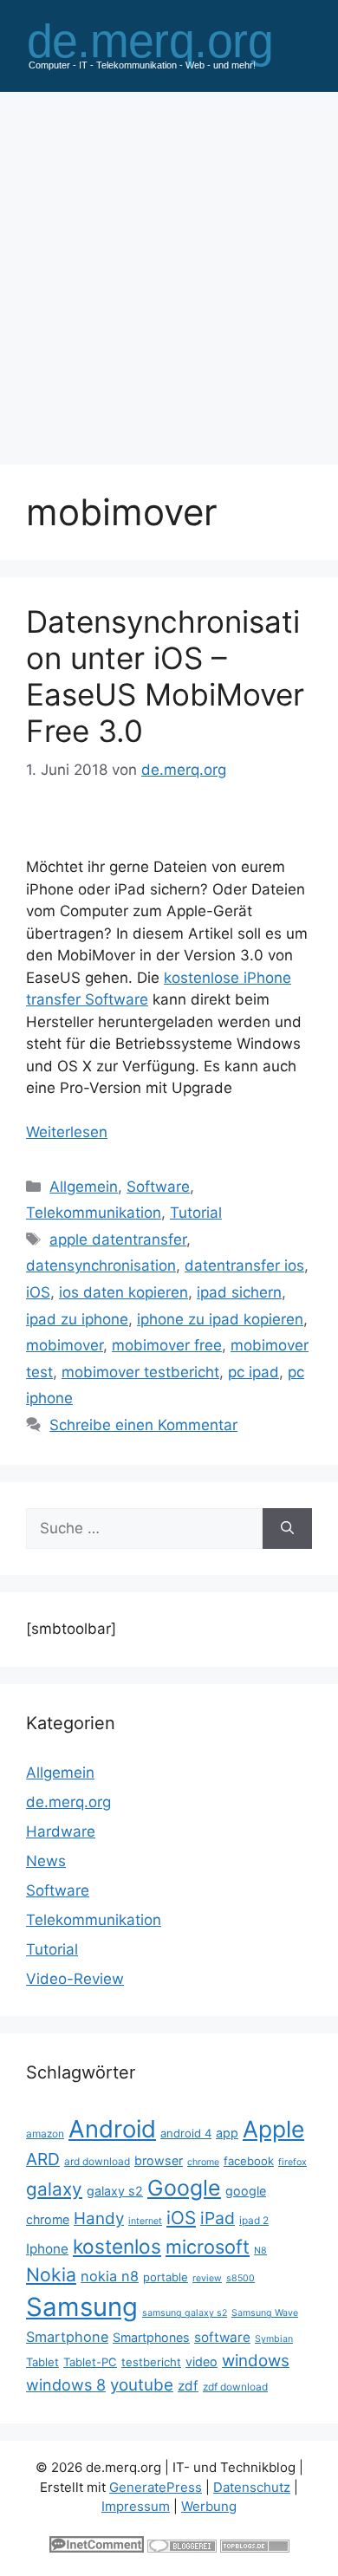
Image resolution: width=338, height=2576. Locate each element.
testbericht (151, 2362)
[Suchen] (287, 1529)
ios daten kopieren (123, 1292)
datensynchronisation (101, 1265)
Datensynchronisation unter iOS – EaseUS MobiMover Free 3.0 (165, 676)
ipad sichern (239, 1292)
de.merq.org (68, 1802)
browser (159, 2160)
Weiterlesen (67, 1132)
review (207, 2278)
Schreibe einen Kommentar (143, 1425)
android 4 (186, 2133)
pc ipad (253, 1372)
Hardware (61, 1831)
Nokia (51, 2274)
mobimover (65, 1345)
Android (112, 2129)
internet (145, 2221)
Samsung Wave (265, 2313)
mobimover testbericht (140, 1372)
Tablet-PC (90, 2362)
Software (158, 1187)
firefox (292, 2162)
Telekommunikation (94, 1213)
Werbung (209, 2506)
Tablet (42, 2362)
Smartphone (67, 2337)
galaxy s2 (115, 2191)
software (222, 2337)
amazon (45, 2134)
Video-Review (75, 1979)
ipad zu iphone (77, 1319)
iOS (38, 1292)
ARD (43, 2159)
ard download (97, 2161)
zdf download (235, 2387)
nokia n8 (110, 2276)
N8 (260, 2251)
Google (184, 2188)
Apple (273, 2129)
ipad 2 (254, 2220)
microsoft (208, 2247)
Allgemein (84, 1187)
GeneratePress (156, 2487)
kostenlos (117, 2246)
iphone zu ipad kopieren (220, 1319)
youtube (142, 2385)
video (201, 2361)
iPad (218, 2218)
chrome (203, 2162)
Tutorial (196, 1213)
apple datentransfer (118, 1239)
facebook (249, 2161)
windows (256, 2361)
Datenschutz (252, 2487)
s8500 (240, 2278)
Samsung (82, 2307)
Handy (99, 2218)
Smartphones (151, 2337)
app (227, 2133)
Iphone (47, 2249)
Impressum (136, 2506)
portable (166, 2277)
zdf (188, 2386)
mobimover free (167, 1345)
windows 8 (66, 2385)
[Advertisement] (169, 270)
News (46, 1861)
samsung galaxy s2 (185, 2313)
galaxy (54, 2189)
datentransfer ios (244, 1265)
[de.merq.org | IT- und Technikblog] (169, 44)
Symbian (274, 2339)
